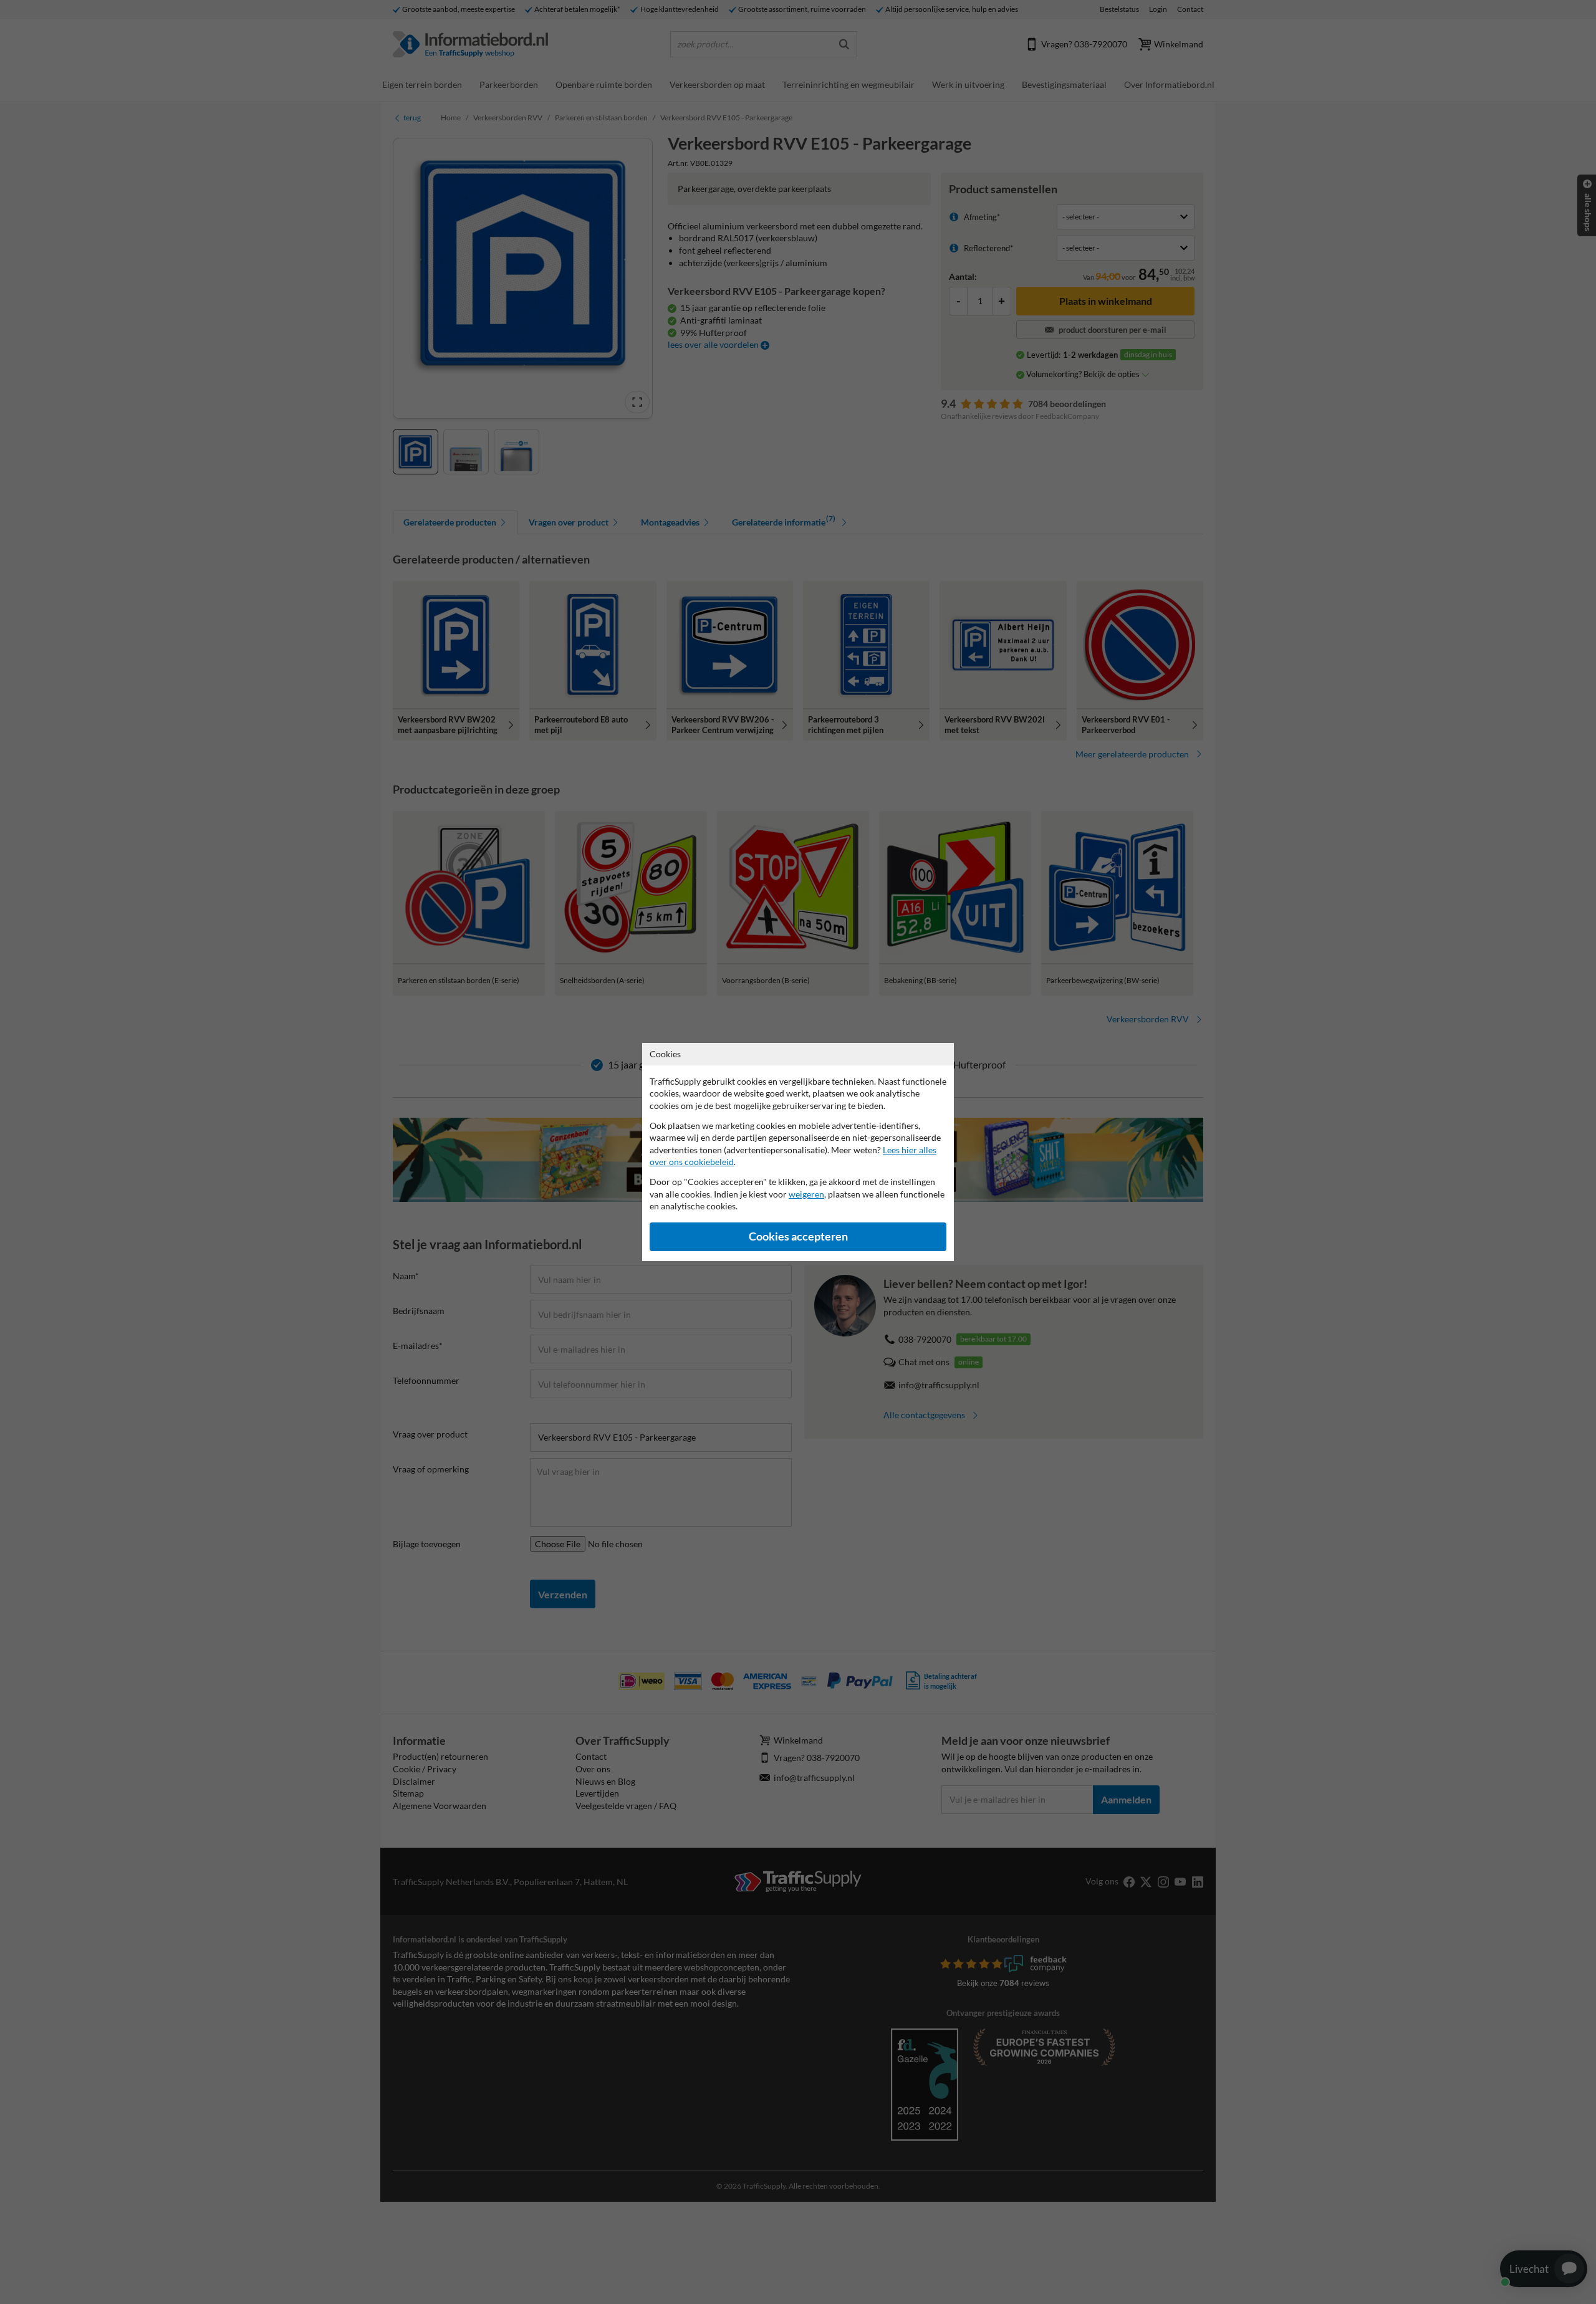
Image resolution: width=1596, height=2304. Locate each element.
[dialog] (798, 1152)
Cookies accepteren (798, 1236)
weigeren (806, 1194)
